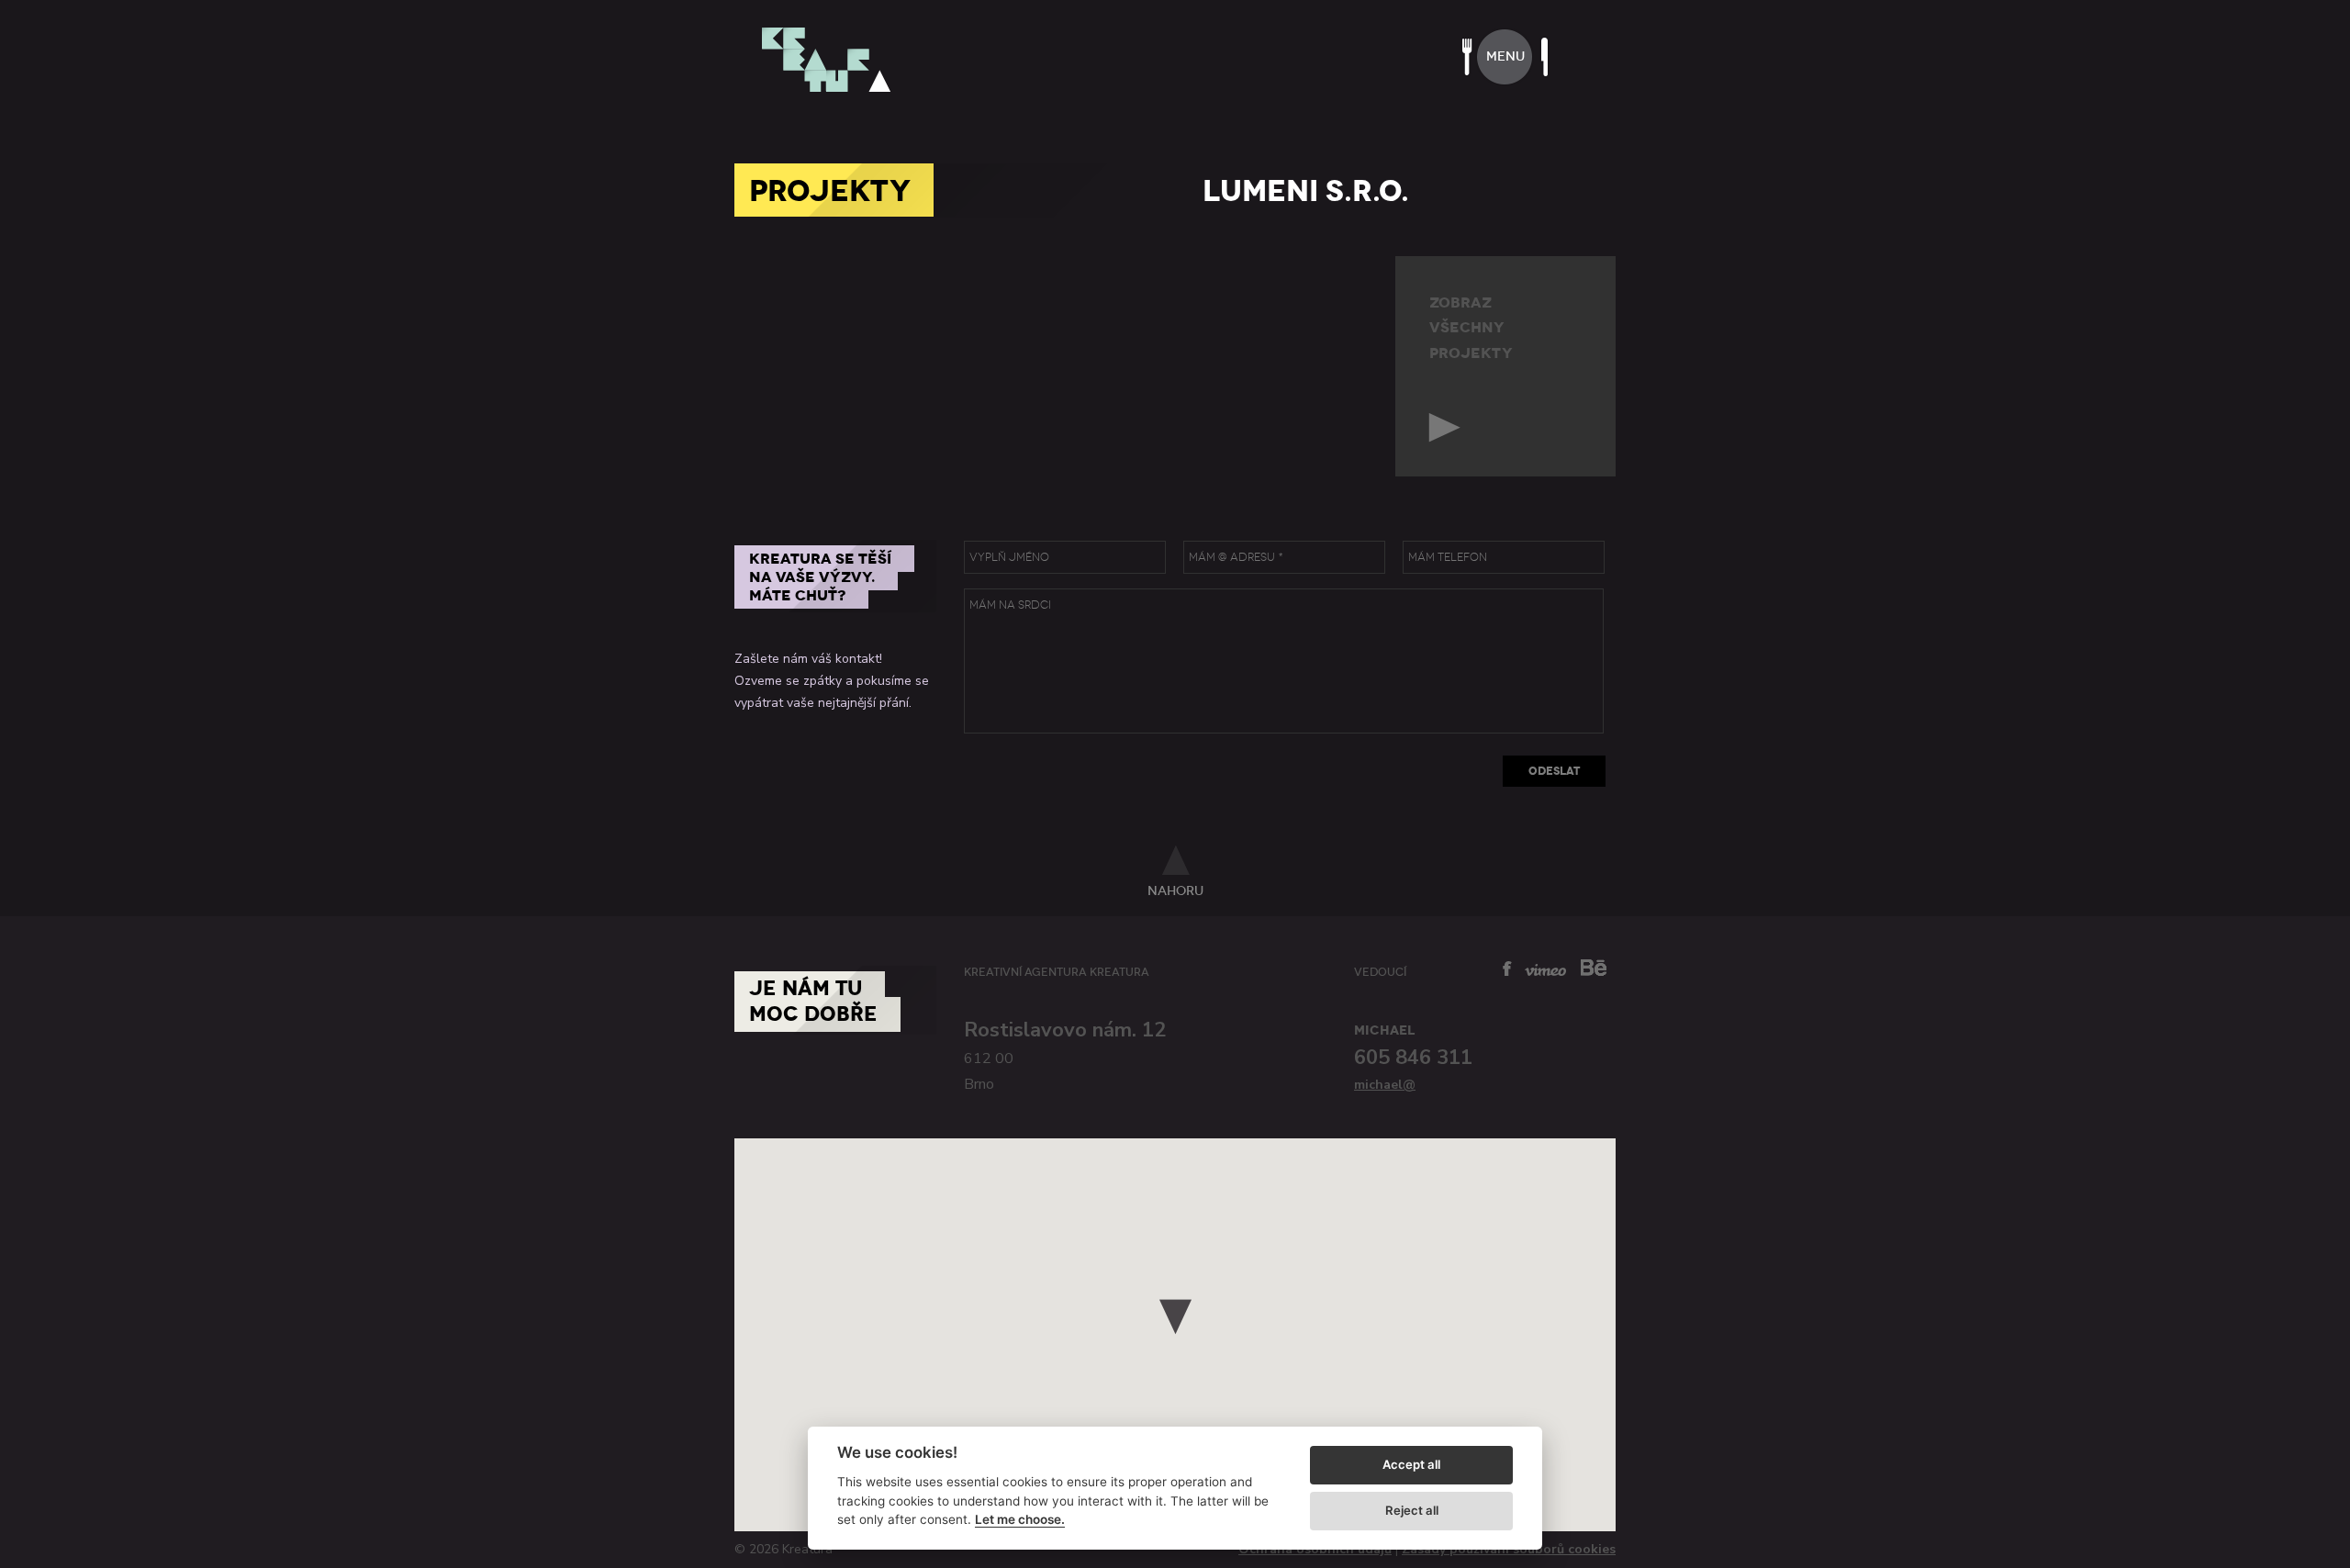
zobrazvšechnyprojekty (1471, 328)
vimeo (1545, 970)
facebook (1507, 969)
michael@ (1385, 1085)
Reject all (1412, 1510)
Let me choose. (1020, 1519)
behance (1594, 967)
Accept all (1411, 1464)
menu (1505, 56)
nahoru (1175, 890)
